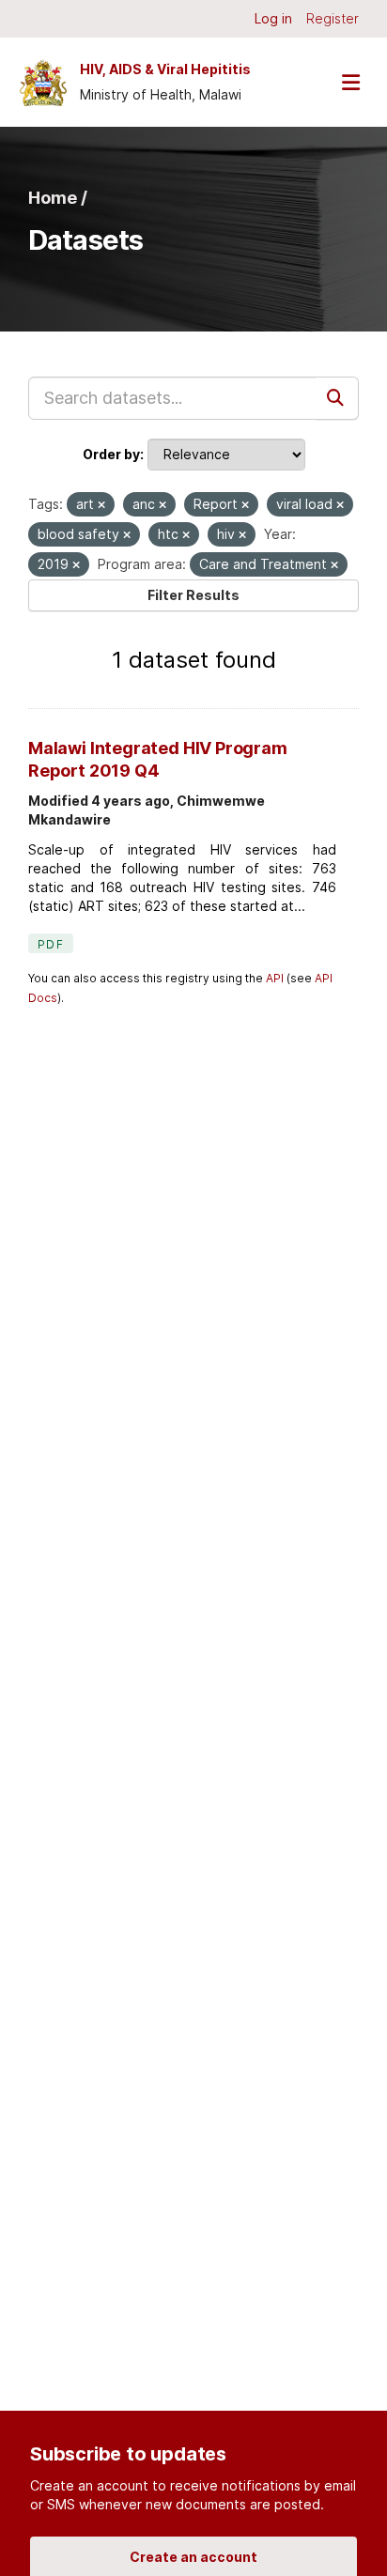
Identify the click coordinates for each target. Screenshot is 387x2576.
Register (333, 18)
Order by (111, 454)
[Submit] (337, 398)
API (275, 978)
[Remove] (101, 505)
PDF (51, 944)
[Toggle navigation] (350, 82)
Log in (273, 18)
